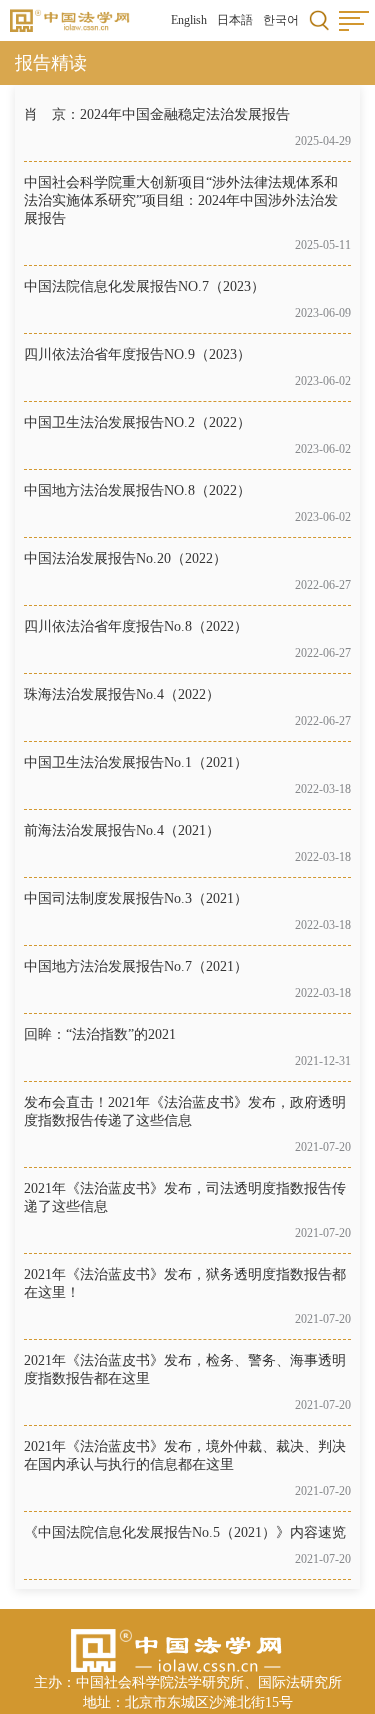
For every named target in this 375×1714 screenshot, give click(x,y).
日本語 (235, 20)
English (189, 20)
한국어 (281, 20)
